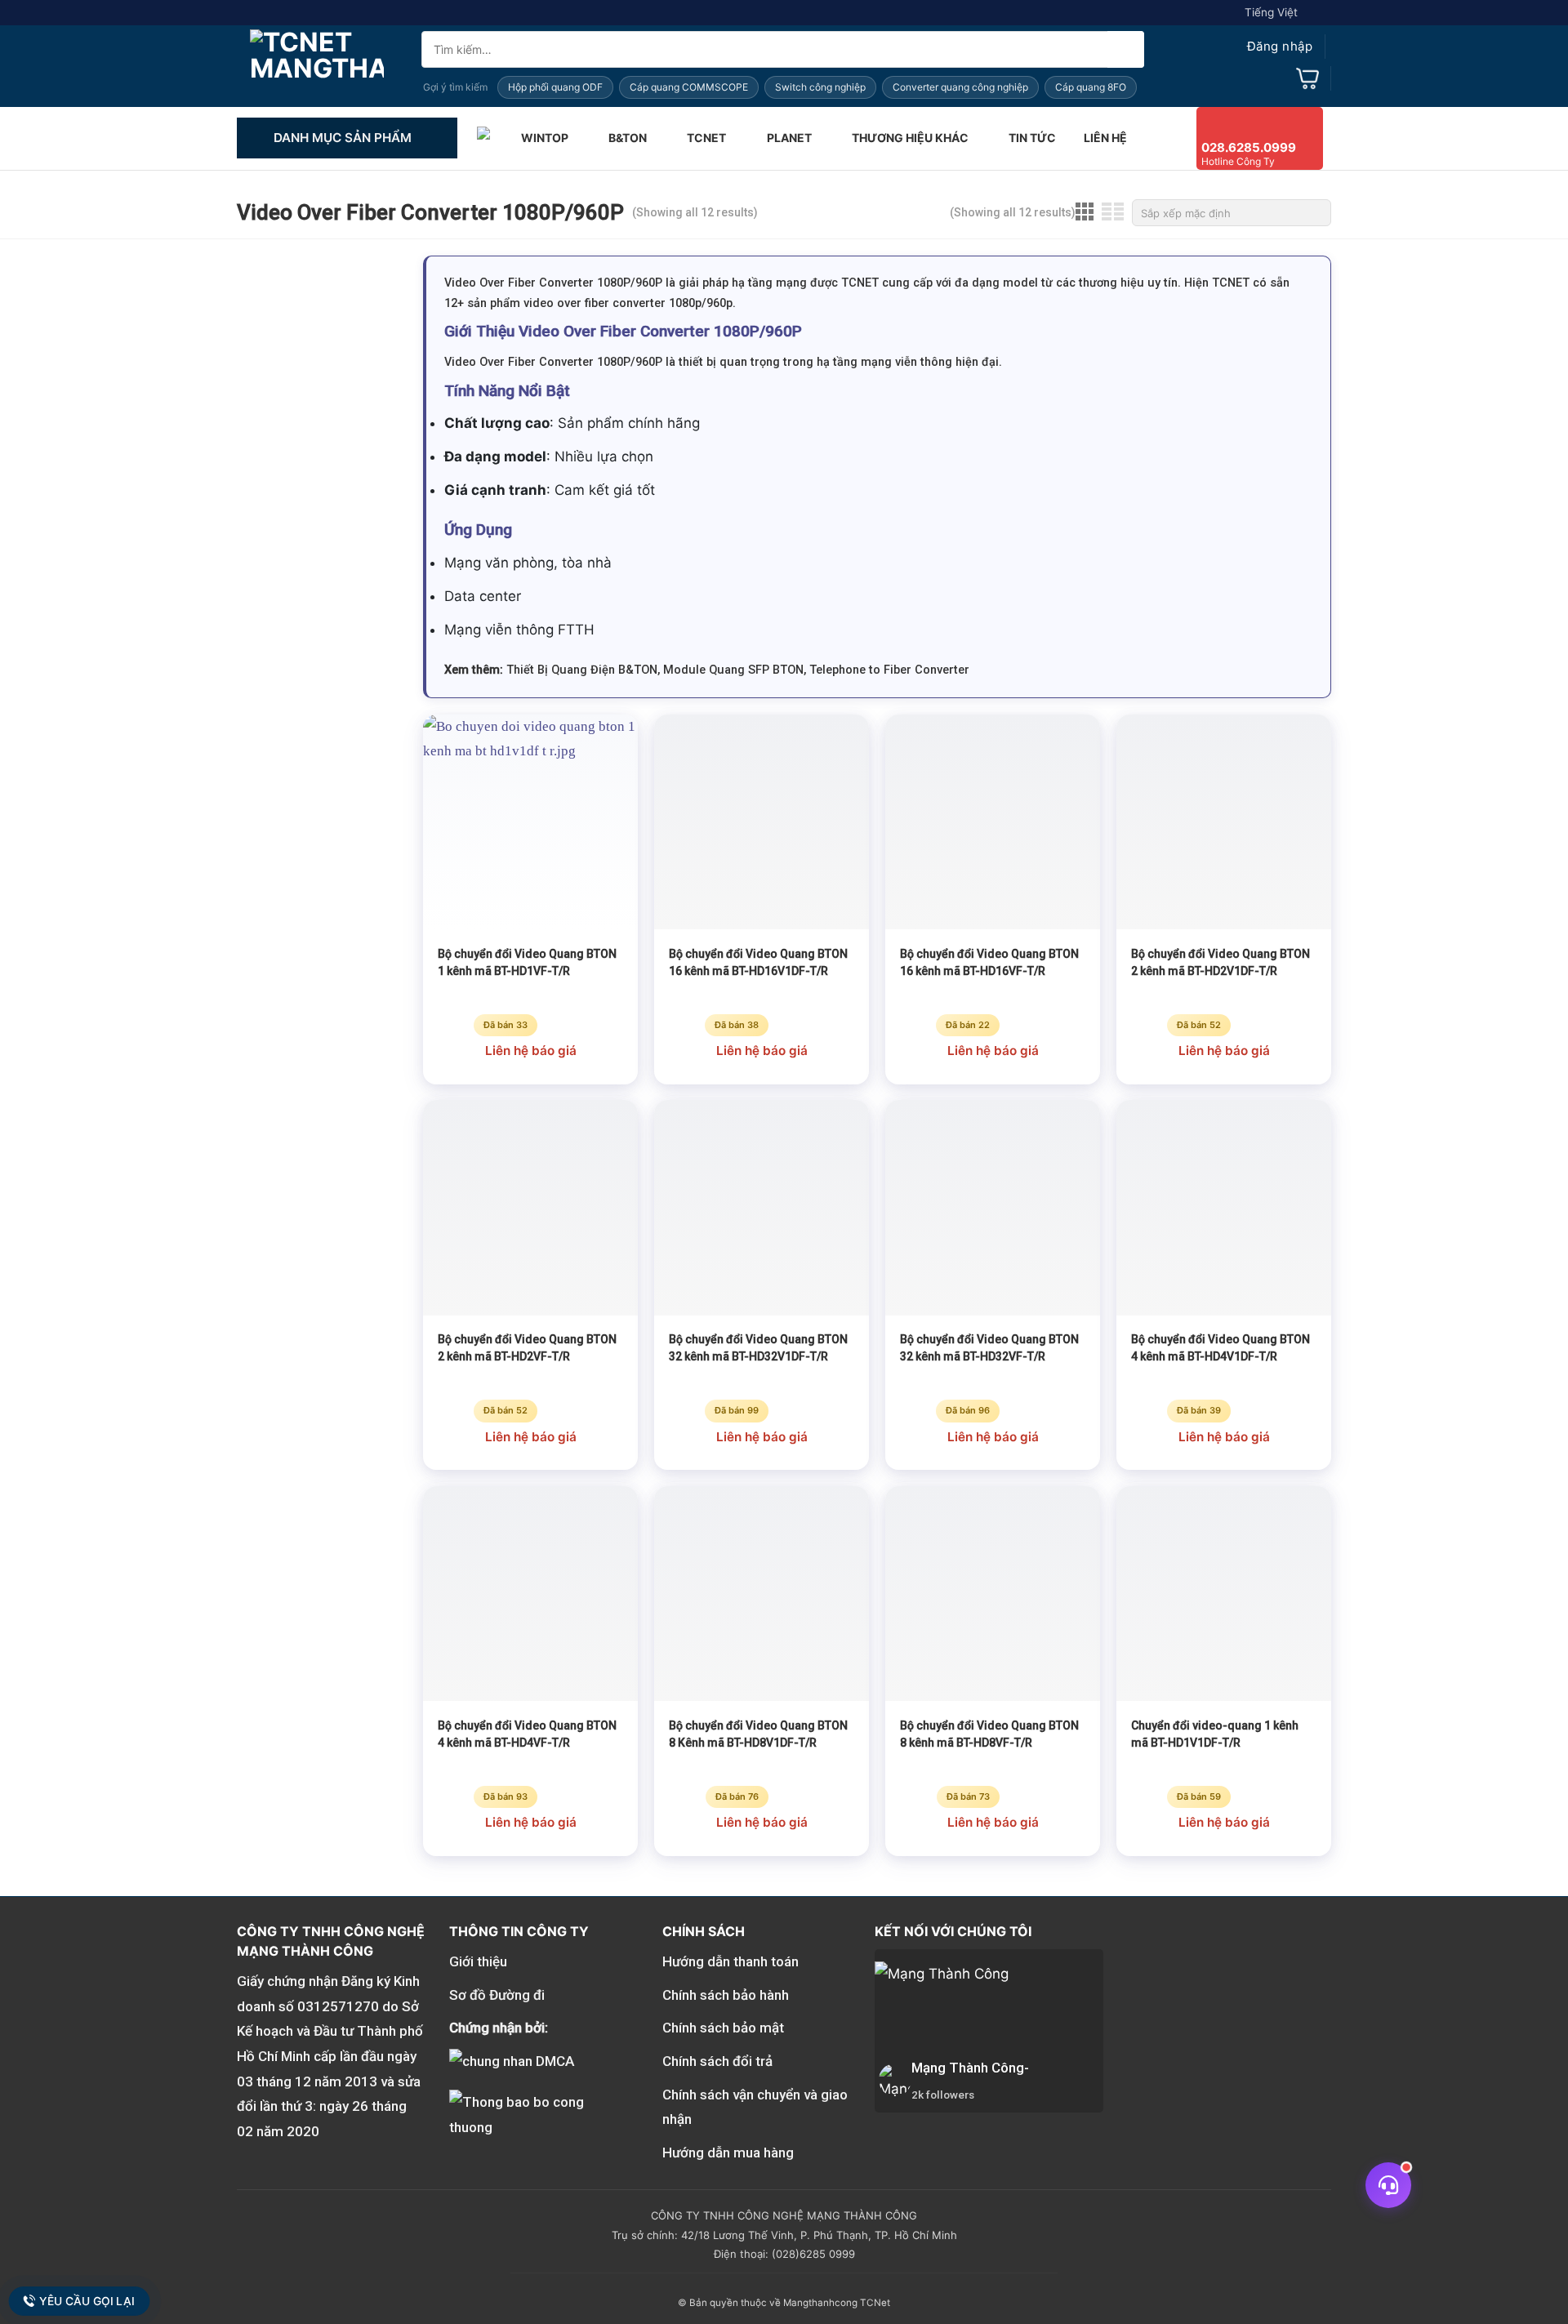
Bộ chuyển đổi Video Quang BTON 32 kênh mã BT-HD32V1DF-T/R (758, 1348)
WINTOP (545, 138)
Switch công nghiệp (820, 87)
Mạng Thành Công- (970, 2068)
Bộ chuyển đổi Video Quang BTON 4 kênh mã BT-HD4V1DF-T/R (1221, 1348)
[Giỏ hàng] (1307, 78)
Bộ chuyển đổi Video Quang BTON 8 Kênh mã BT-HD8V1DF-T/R (758, 1734)
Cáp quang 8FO (1091, 87)
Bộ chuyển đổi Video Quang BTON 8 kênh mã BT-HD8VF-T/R (989, 1734)
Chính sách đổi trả (717, 2061)
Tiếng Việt (1271, 12)
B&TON (628, 138)
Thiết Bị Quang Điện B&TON (582, 670)
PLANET (789, 138)
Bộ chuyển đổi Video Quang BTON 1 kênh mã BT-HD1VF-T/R (527, 962)
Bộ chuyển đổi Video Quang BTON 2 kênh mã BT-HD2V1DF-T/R (1221, 962)
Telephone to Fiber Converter (889, 670)
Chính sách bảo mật (723, 2028)
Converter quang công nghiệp (960, 87)
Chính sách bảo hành (726, 1995)
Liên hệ (1105, 138)
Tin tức (1032, 138)
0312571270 (338, 2006)
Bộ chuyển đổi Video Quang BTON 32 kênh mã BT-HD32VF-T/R (989, 1348)
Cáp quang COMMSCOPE (689, 87)
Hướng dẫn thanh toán (731, 1961)
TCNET (706, 138)
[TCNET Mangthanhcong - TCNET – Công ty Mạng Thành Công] (317, 66)
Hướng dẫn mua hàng (728, 2153)
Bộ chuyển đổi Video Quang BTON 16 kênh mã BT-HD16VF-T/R (989, 962)
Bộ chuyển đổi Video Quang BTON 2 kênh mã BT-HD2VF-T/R (527, 1348)
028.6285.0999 (1249, 147)
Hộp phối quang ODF (555, 87)
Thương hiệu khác (910, 138)
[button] (1264, 47)
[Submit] (1126, 49)
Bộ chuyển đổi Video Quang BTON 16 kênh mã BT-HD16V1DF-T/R (758, 962)
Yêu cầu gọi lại (87, 2301)
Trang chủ (485, 138)
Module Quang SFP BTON (733, 670)
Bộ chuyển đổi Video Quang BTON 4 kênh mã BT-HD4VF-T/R (527, 1734)
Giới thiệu (478, 1961)
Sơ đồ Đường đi (497, 1995)
